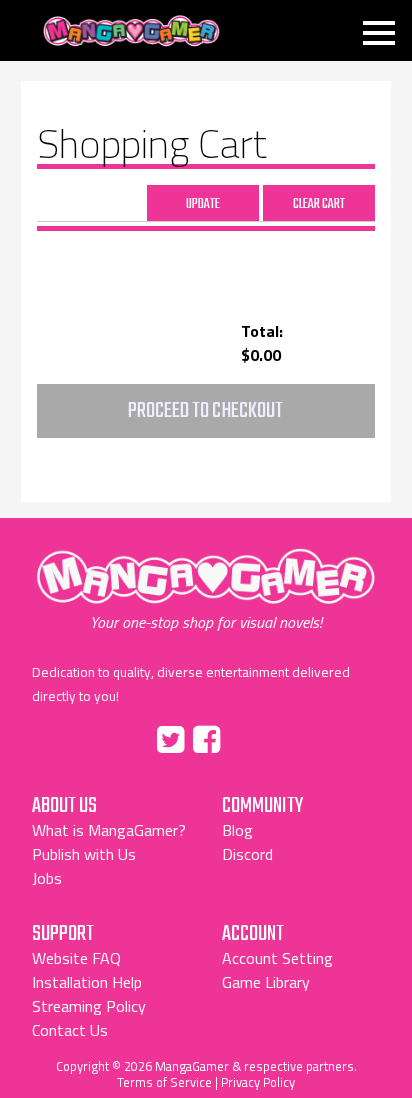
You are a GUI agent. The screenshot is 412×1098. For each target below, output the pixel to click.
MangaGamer (131, 31)
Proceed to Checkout (205, 411)
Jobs (47, 878)
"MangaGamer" (206, 590)
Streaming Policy (89, 1006)
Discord (247, 854)
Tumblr (249, 736)
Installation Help (87, 982)
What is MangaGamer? (109, 830)
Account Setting (277, 958)
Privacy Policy (258, 1082)
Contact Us (70, 1030)
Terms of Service (164, 1082)
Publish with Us (84, 854)
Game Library (266, 982)
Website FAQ (76, 958)
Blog (237, 830)
